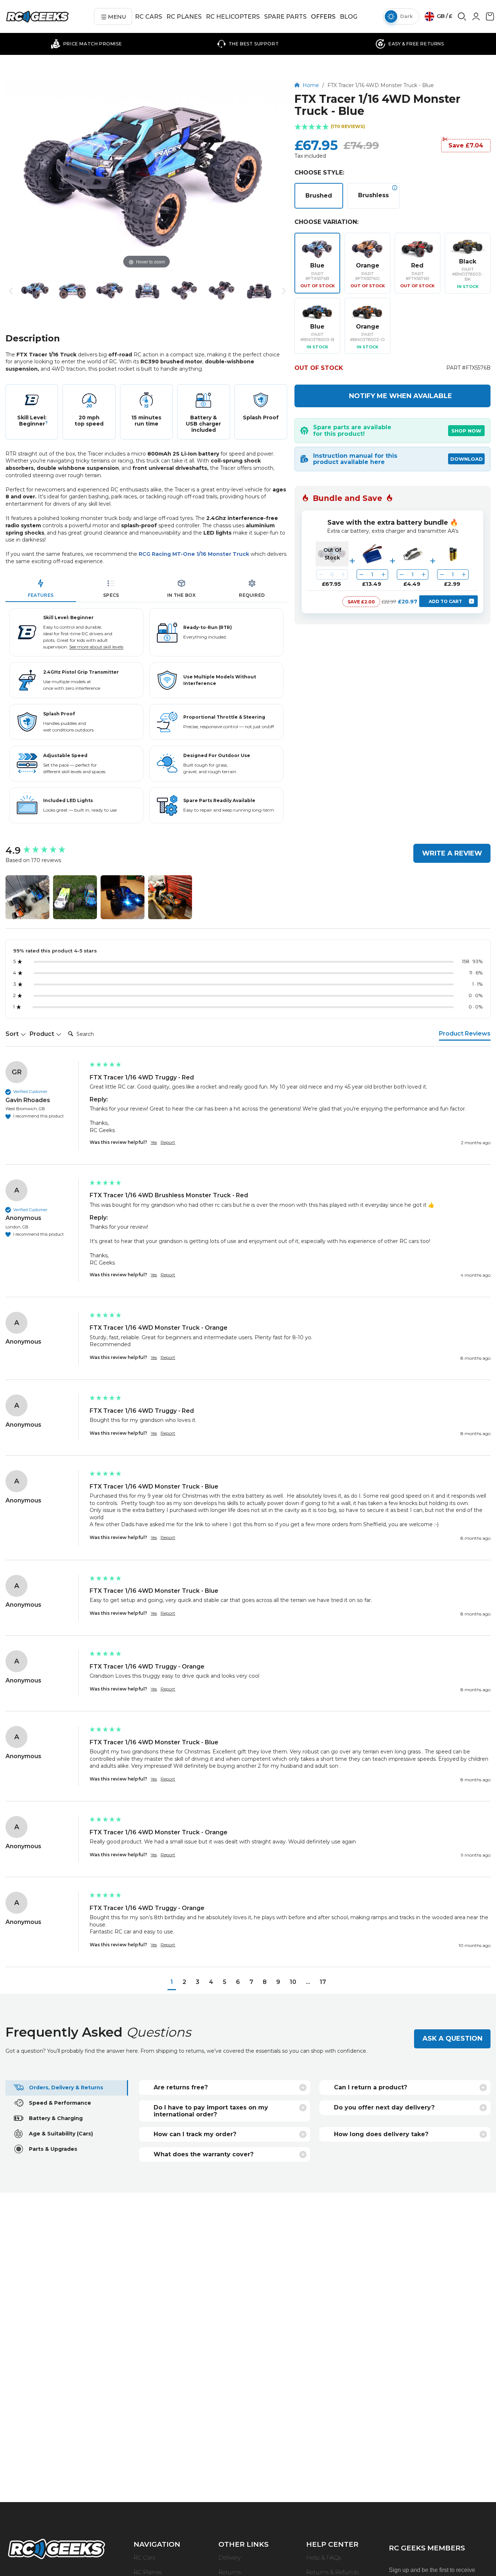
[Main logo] (37, 17)
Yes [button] (154, 1142)
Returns (230, 2572)
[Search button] (462, 19)
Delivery (230, 2558)
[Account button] (476, 19)
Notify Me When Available (401, 396)
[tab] (41, 589)
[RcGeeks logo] (56, 2550)
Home (311, 85)
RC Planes (148, 2572)
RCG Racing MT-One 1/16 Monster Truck (194, 554)
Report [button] (168, 1142)
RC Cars (144, 2558)
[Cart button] (490, 19)
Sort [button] (13, 1034)
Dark (406, 16)
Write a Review (452, 853)
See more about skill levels (96, 647)
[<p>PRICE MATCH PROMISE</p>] (86, 44)
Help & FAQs (324, 2558)
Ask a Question (452, 2038)
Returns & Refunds (332, 2572)
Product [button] (43, 1034)
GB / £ (444, 16)
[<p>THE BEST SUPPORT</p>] (248, 44)
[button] (392, 127)
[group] (46, 850)
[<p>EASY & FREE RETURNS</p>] (410, 44)
